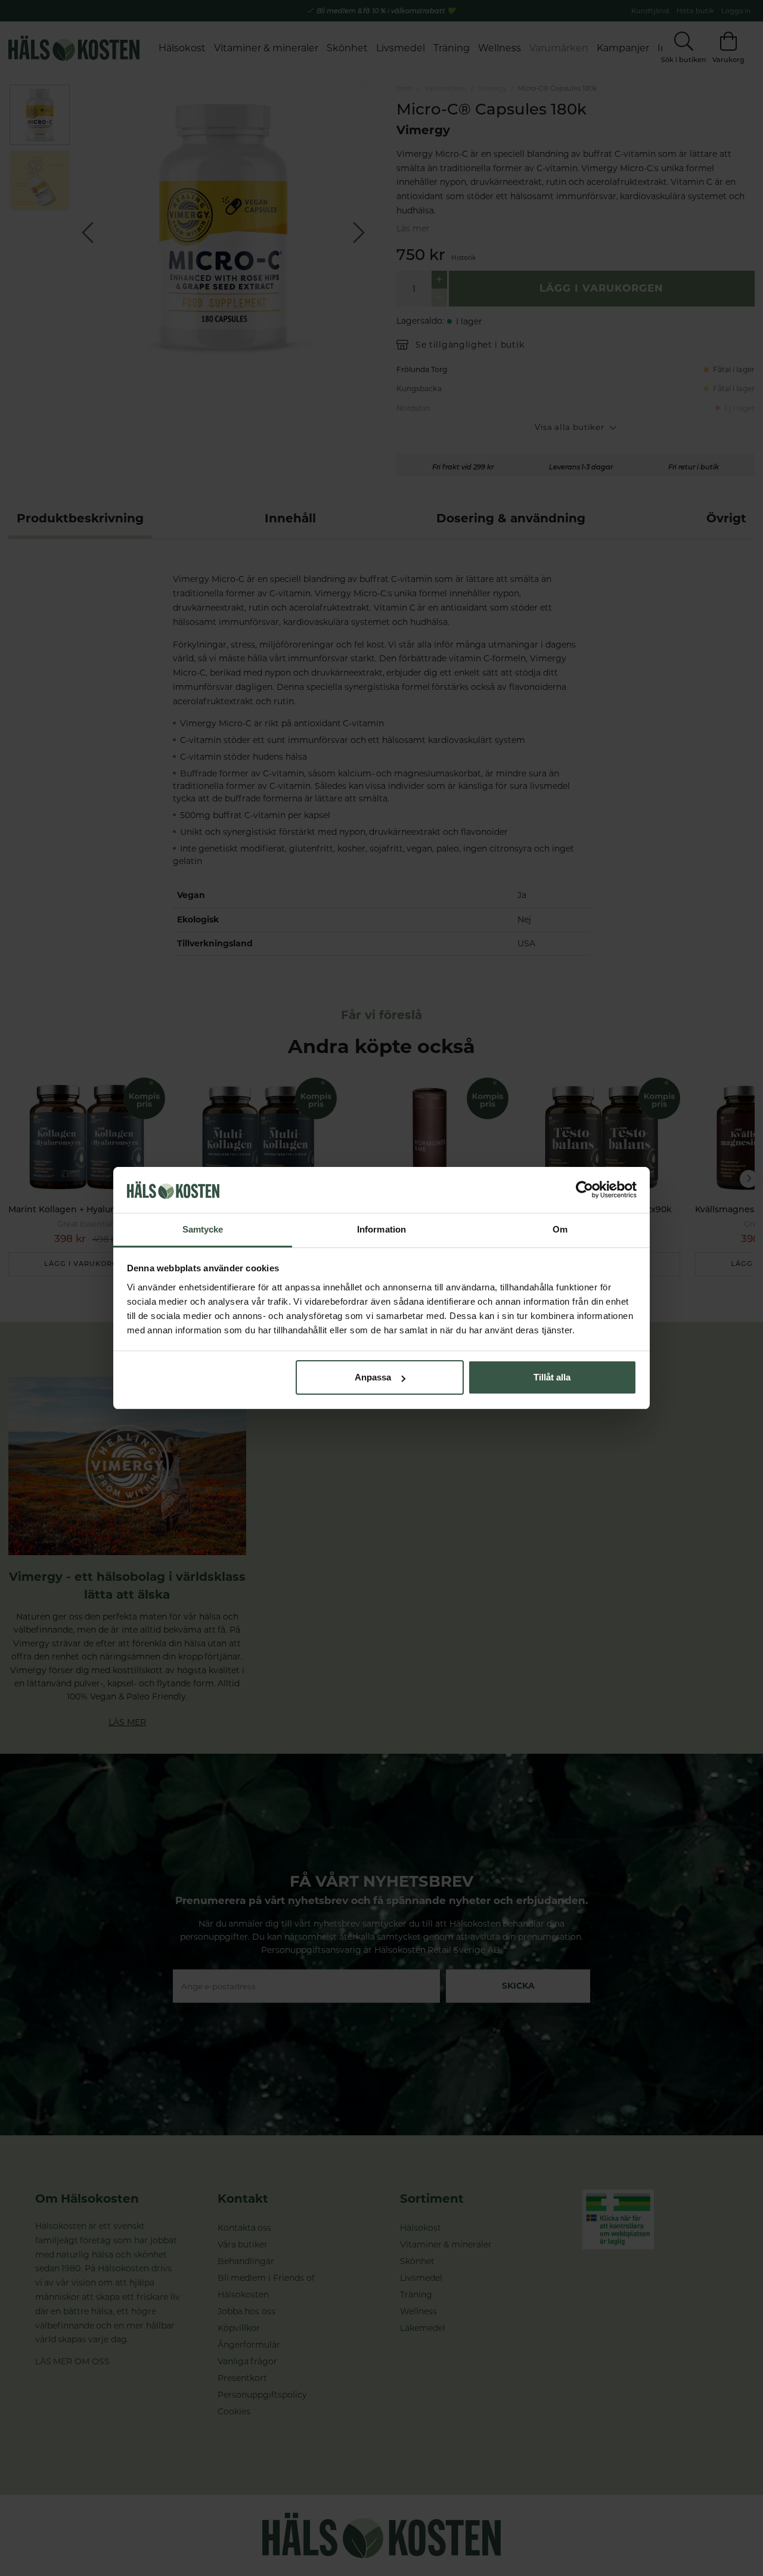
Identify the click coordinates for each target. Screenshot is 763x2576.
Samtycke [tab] (203, 1229)
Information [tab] (381, 1229)
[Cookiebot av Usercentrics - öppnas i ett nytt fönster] (584, 1190)
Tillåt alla (552, 1377)
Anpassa (373, 1377)
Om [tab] (560, 1229)
